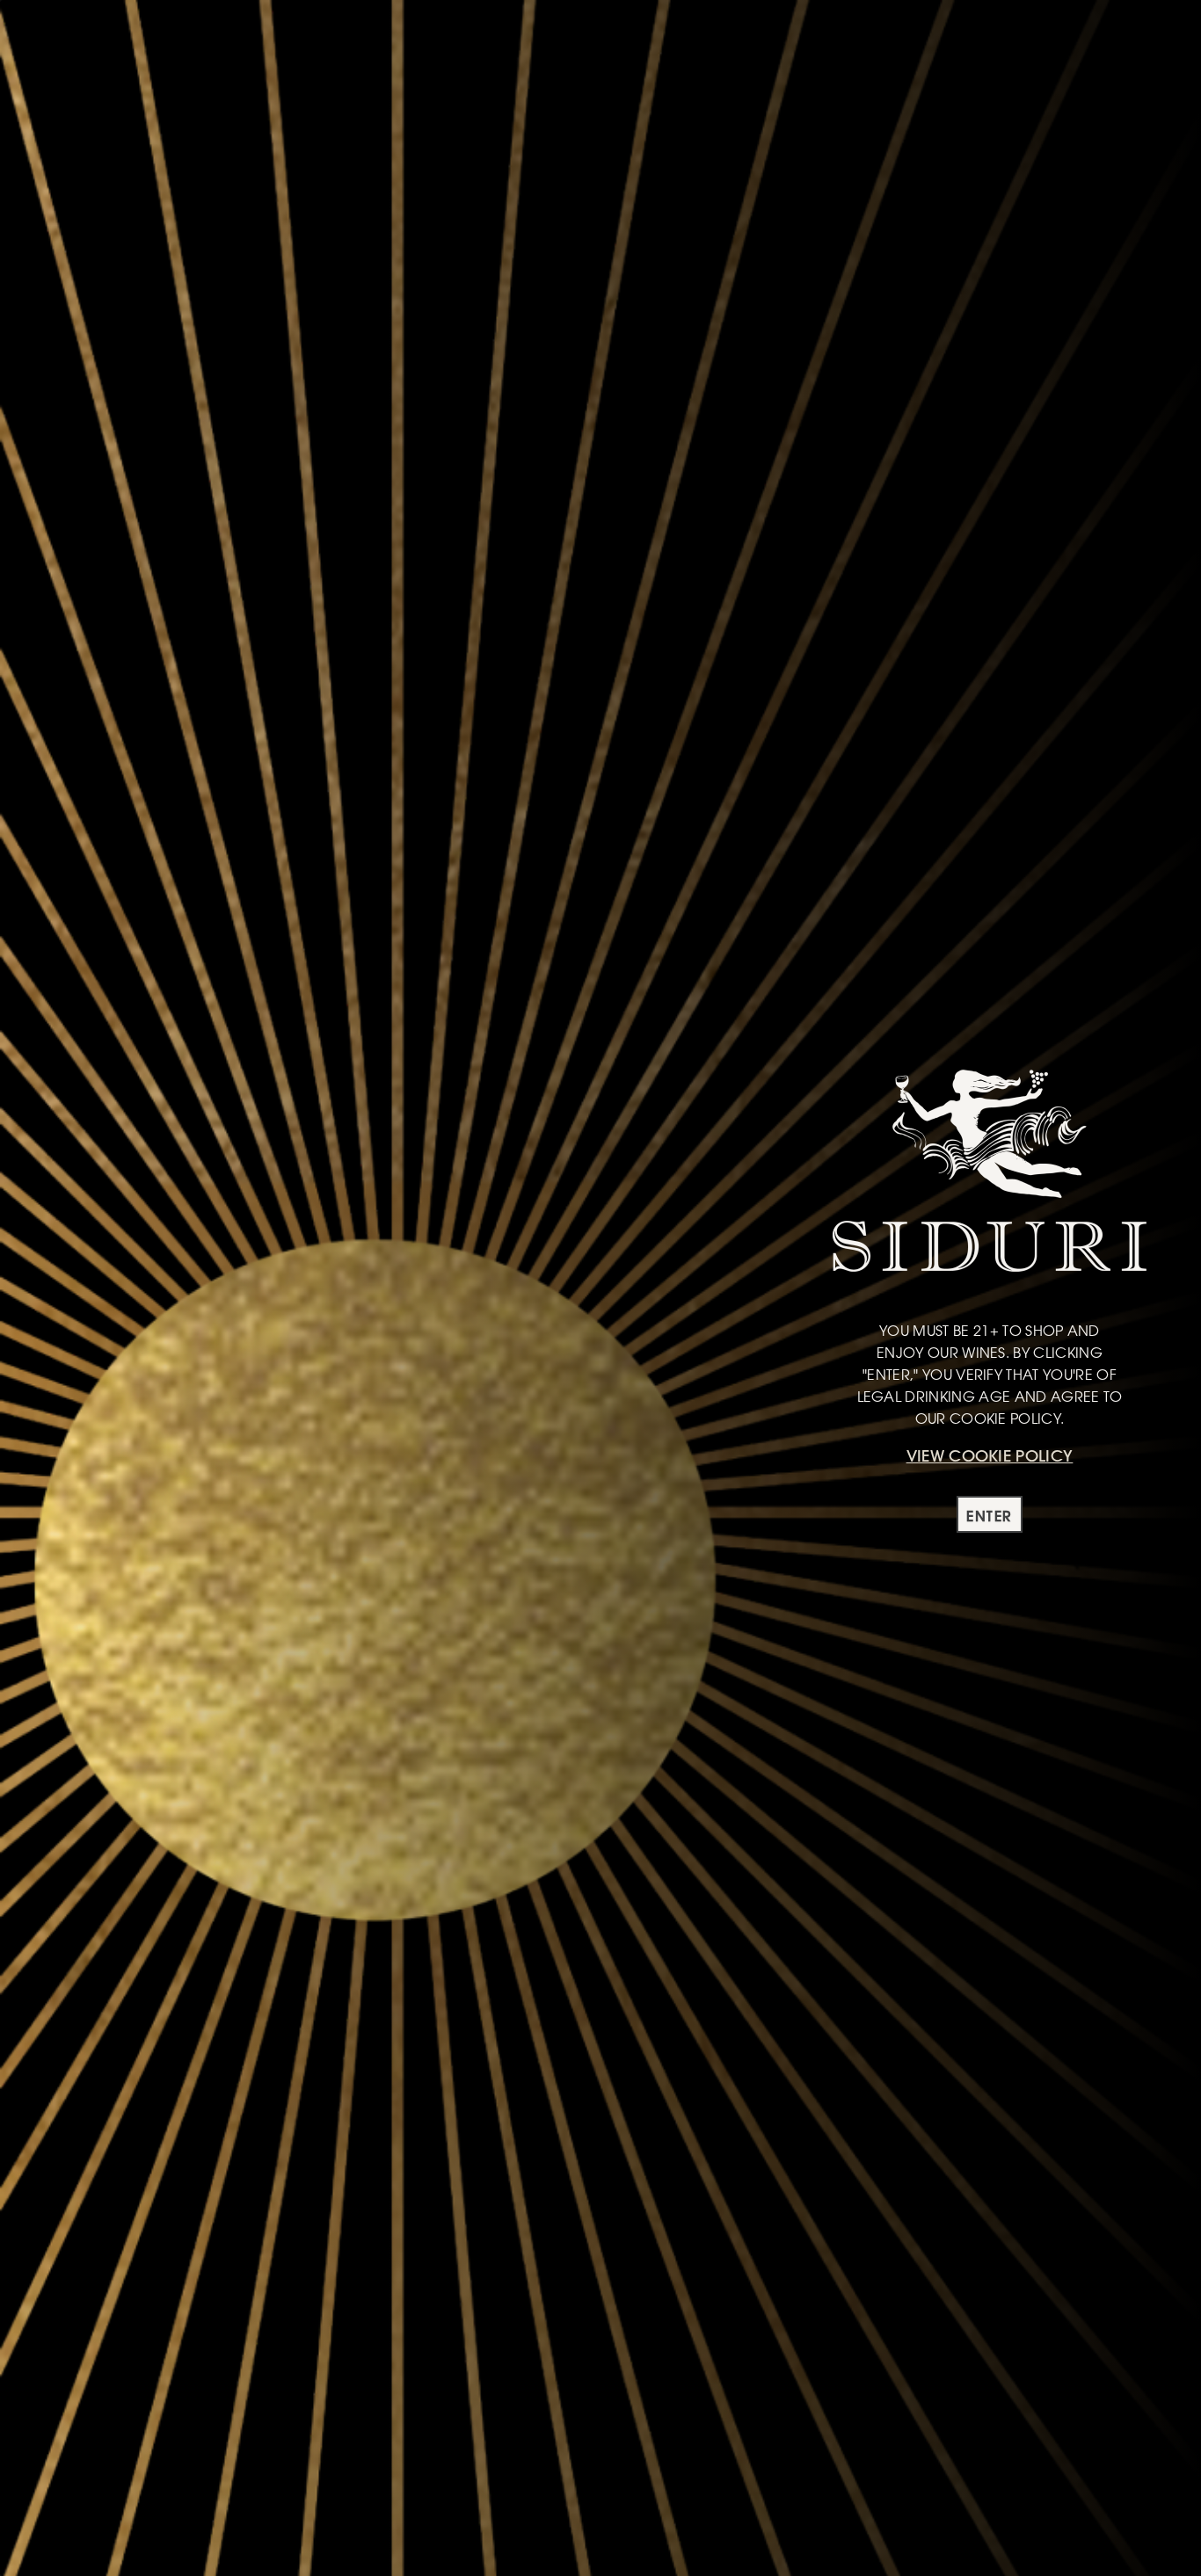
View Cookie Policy (990, 1456)
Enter (990, 1516)
